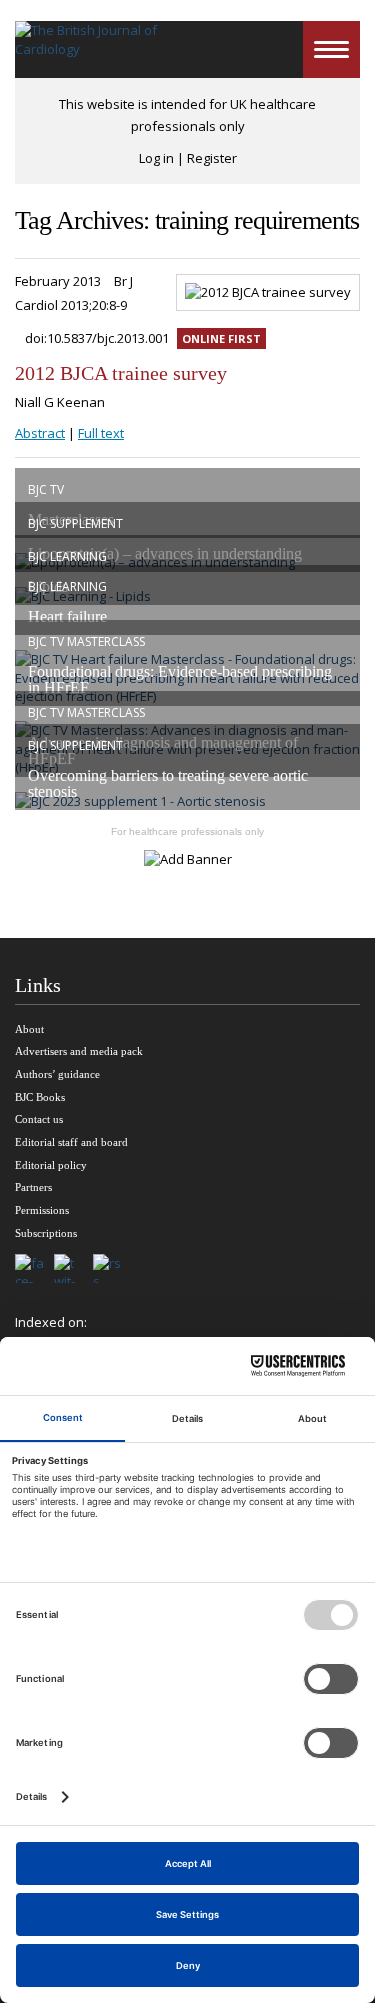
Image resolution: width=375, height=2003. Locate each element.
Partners (33, 1187)
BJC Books (40, 1097)
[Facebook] (34, 1270)
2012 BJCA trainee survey (121, 373)
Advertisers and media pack (79, 1051)
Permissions (42, 1210)
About (29, 1029)
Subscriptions (46, 1233)
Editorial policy (51, 1165)
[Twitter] (73, 1270)
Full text (101, 433)
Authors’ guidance (57, 1074)
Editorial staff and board (71, 1142)
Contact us (39, 1119)
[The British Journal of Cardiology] (88, 49)
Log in (156, 158)
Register (212, 158)
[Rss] (112, 1270)
